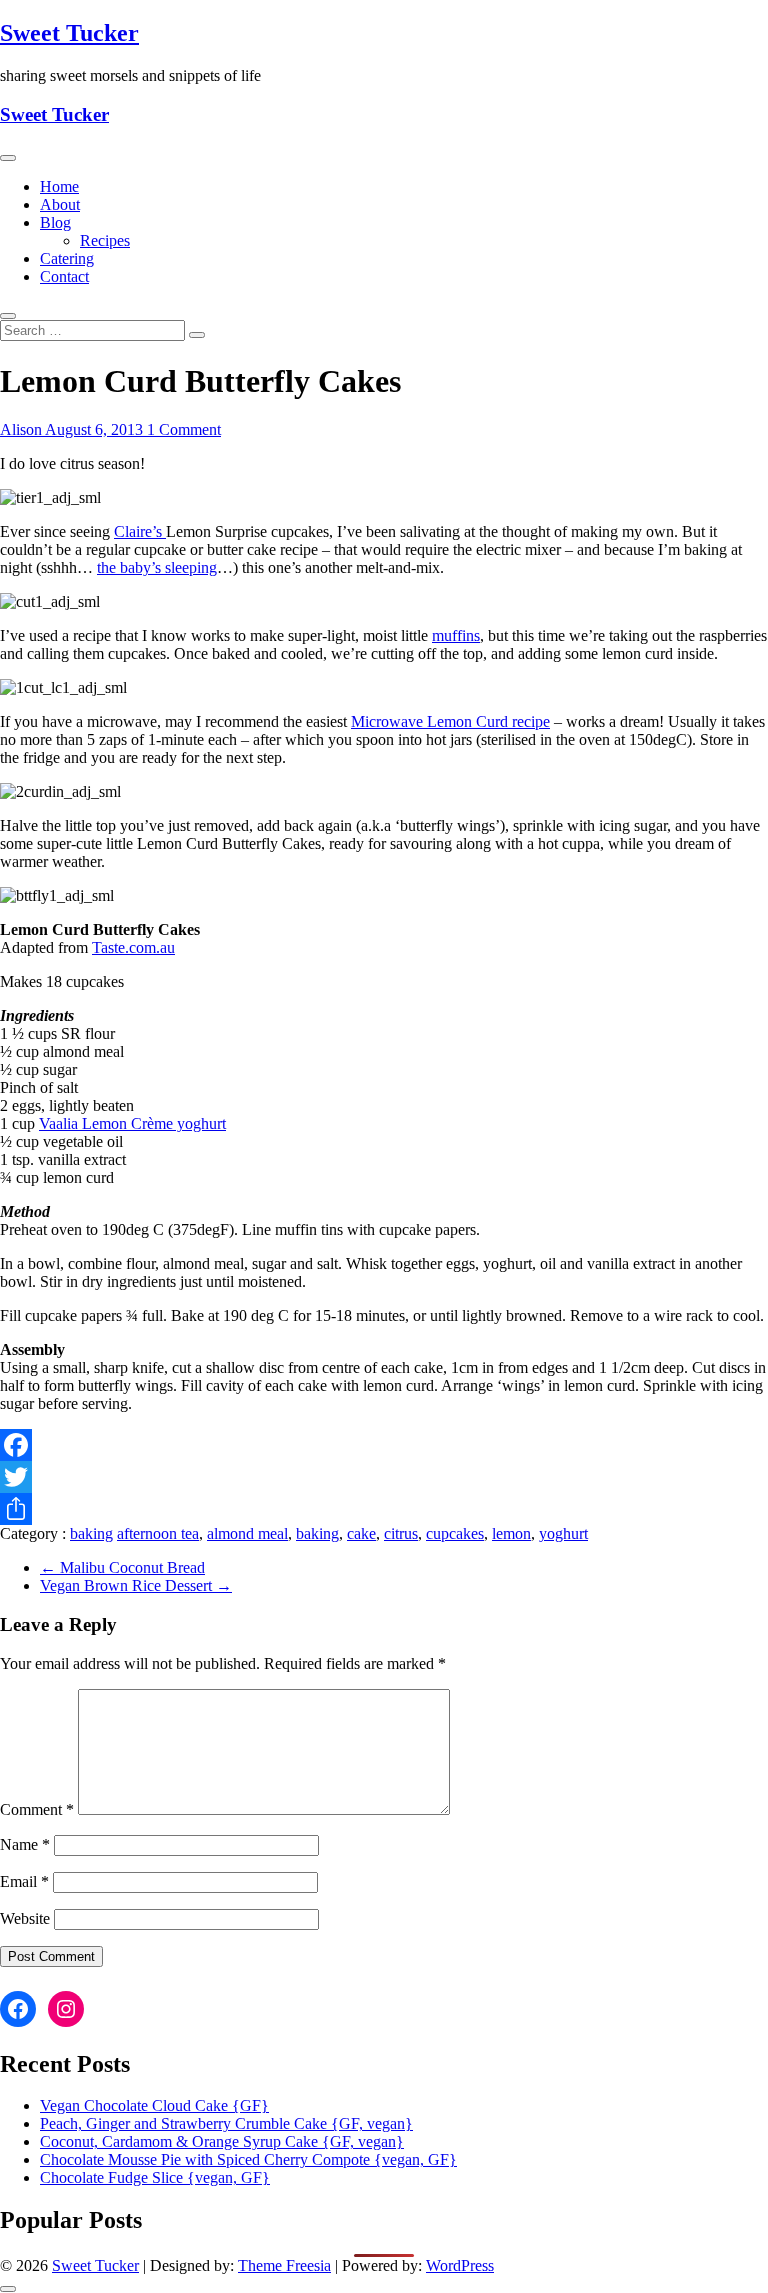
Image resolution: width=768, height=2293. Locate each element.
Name (25, 1844)
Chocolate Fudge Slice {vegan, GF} (155, 2177)
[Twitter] (384, 1477)
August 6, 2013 (96, 429)
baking (91, 1533)
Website (25, 1918)
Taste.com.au (133, 947)
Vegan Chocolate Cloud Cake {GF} (154, 2105)
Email (24, 1881)
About (60, 204)
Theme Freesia (284, 2265)
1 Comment (184, 429)
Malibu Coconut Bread (122, 1567)
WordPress (460, 2265)
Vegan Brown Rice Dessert (136, 1585)
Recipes (105, 240)
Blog (55, 222)
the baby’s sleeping (157, 567)
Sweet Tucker (69, 33)
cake (361, 1533)
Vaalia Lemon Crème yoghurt (132, 1123)
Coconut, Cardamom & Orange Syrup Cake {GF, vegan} (222, 2141)
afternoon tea (158, 1533)
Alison (22, 429)
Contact (64, 276)
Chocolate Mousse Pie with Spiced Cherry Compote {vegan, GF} (248, 2159)
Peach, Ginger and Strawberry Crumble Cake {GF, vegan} (226, 2123)
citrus (401, 1533)
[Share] (384, 1509)
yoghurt (563, 1533)
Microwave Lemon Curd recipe (450, 721)
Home (59, 186)
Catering (67, 258)
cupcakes (455, 1533)
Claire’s (140, 531)
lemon (511, 1533)
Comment (37, 1809)
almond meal (247, 1533)
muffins (456, 635)
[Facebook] (384, 1445)
